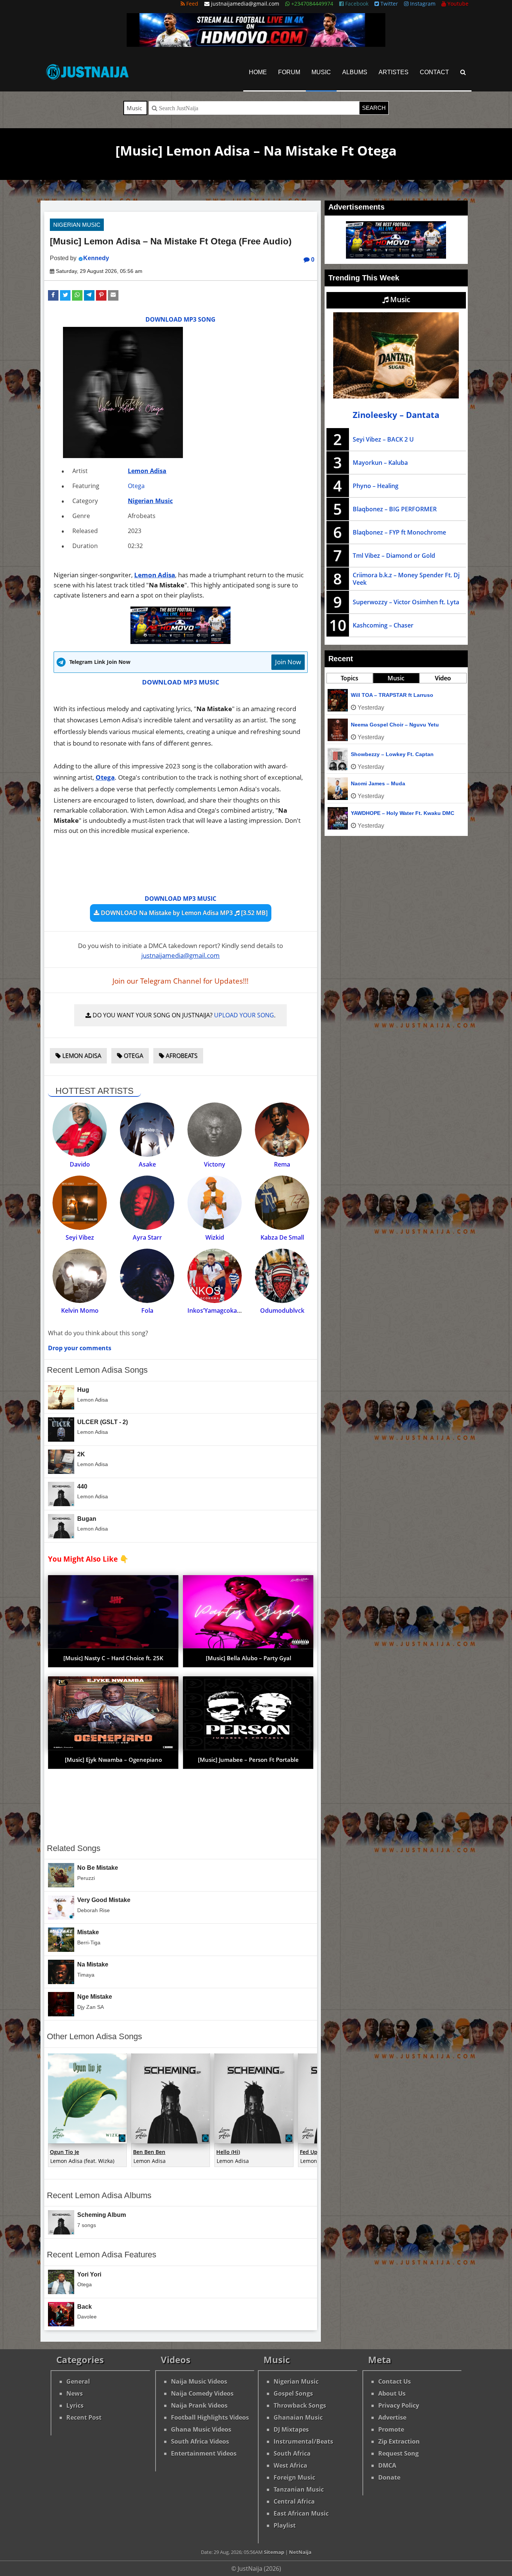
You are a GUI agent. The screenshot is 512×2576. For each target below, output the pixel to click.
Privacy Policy (399, 2405)
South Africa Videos (200, 2441)
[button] (53, 295)
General (78, 2381)
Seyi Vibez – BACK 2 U (383, 439)
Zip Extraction (399, 2441)
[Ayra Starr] (147, 1203)
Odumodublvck (282, 1310)
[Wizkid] (215, 1203)
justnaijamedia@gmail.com (180, 955)
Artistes (394, 72)
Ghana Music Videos (201, 2429)
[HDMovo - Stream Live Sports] (256, 45)
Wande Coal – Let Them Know (389, 725)
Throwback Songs (300, 2405)
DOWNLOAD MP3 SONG (180, 319)
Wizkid (215, 1237)
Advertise (392, 2417)
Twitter (388, 4)
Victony (215, 1164)
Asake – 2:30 (367, 783)
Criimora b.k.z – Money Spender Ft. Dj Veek (406, 579)
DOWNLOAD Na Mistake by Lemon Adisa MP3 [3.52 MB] (183, 913)
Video (443, 678)
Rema (282, 1164)
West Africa (290, 2465)
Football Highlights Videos (210, 2417)
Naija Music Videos (199, 2381)
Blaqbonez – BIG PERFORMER (395, 509)
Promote (391, 2429)
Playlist (285, 2525)
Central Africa (294, 2501)
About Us (392, 2393)
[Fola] (147, 1276)
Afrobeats (181, 1056)
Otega (136, 486)
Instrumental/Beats (303, 2441)
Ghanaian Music (298, 2417)
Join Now (288, 662)
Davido (80, 1164)
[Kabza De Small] (282, 1203)
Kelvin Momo (80, 1310)
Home (258, 72)
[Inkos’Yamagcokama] (215, 1276)
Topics (350, 678)
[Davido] (80, 1130)
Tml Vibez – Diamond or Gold (394, 556)
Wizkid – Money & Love (381, 813)
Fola (147, 1310)
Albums (355, 72)
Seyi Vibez (80, 1237)
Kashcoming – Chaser (383, 625)
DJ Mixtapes (291, 2429)
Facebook (356, 4)
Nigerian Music (77, 225)
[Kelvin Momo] (80, 1276)
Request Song (398, 2453)
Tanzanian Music (299, 2489)
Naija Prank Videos (199, 2405)
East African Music (301, 2513)
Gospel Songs (293, 2393)
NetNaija (300, 2552)
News (75, 2393)
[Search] (463, 72)
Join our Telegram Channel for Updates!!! (180, 981)
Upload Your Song (244, 1015)
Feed (192, 4)
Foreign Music (294, 2477)
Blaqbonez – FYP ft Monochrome (399, 532)
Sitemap (274, 2552)
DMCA (387, 2465)
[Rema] (282, 1130)
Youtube (457, 4)
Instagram (422, 4)
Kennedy (96, 258)
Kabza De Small (282, 1237)
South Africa (292, 2453)
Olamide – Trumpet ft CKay (385, 754)
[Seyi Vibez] (80, 1203)
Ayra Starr (147, 1237)
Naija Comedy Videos (202, 2393)
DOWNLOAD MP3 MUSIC (181, 682)
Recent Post (84, 2417)
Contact (434, 72)
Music (321, 72)
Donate (389, 2477)
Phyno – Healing (376, 486)
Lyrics (75, 2405)
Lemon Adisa (147, 471)
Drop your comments (80, 1348)
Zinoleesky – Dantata (396, 415)
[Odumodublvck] (282, 1276)
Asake (147, 1164)
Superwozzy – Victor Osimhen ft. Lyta (406, 602)
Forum (289, 72)
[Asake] (147, 1130)
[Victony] (215, 1130)
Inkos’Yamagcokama (217, 1310)
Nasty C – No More (374, 695)
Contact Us (394, 2381)
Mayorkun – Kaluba (380, 463)
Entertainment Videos (204, 2453)
